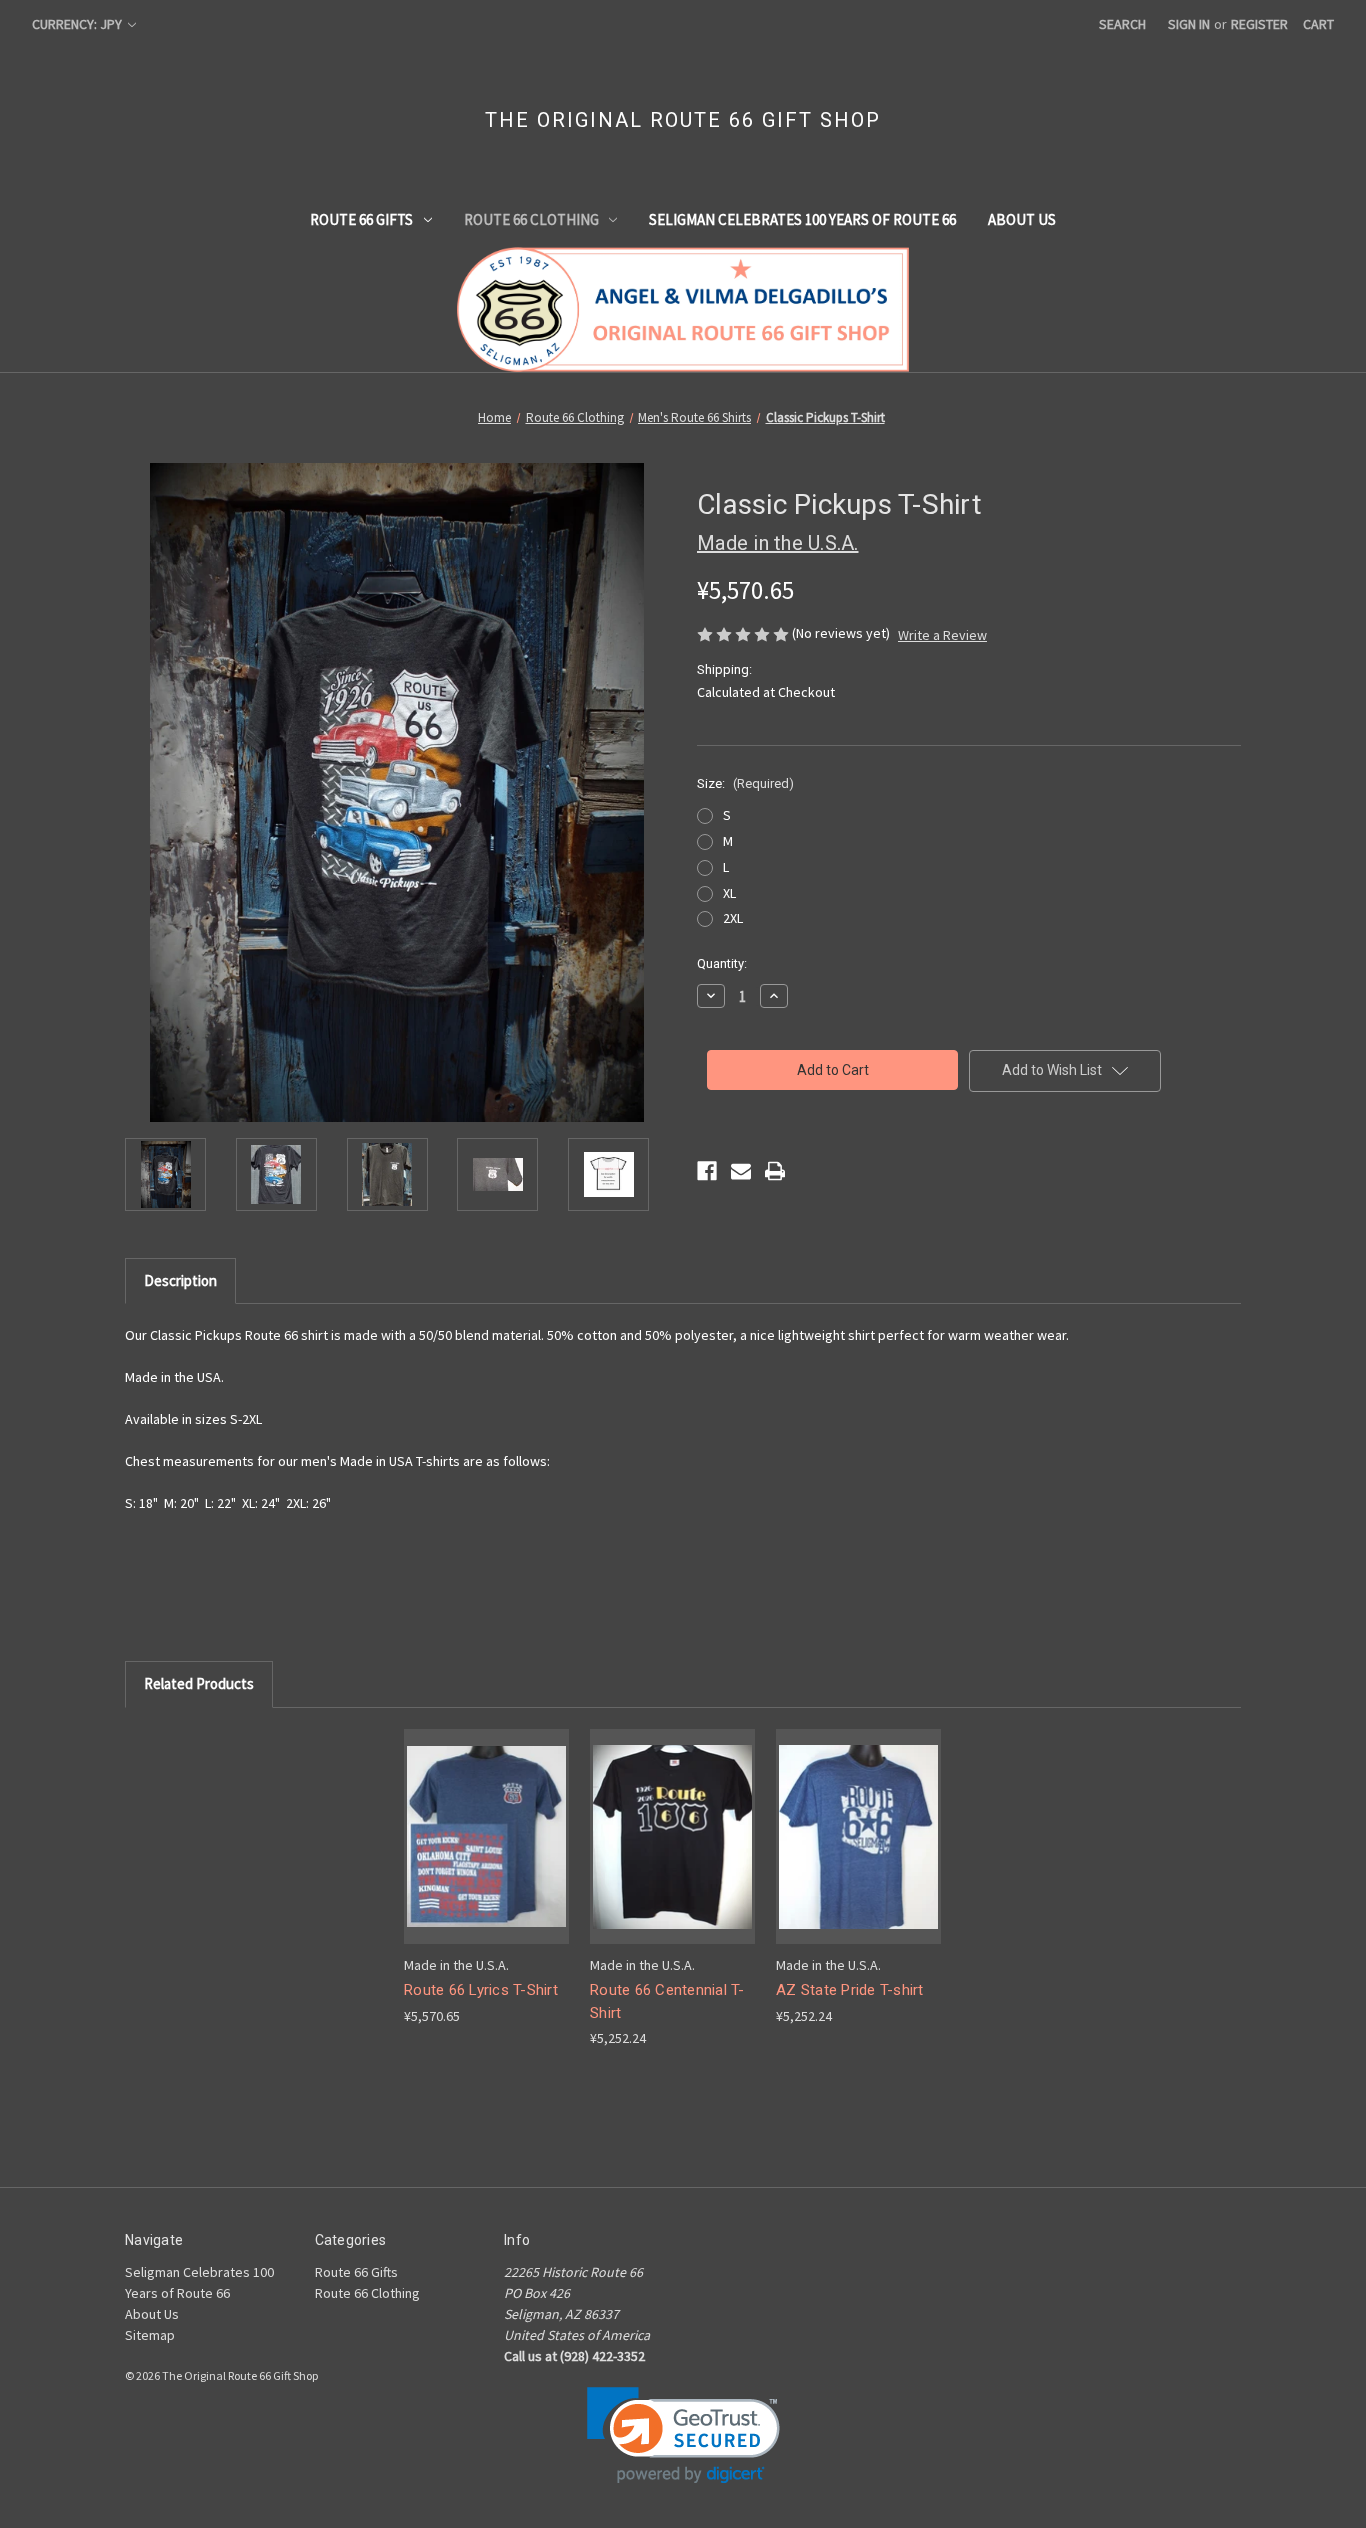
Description (180, 1280)
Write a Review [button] (942, 635)
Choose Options (487, 1853)
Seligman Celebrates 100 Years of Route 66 (802, 219)
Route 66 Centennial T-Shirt (667, 2001)
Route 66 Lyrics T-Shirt (481, 1990)
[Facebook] (707, 1171)
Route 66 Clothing (531, 219)
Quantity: (722, 963)
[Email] (741, 1171)
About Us (1022, 219)
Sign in (1189, 24)
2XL (733, 918)
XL (729, 893)
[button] (683, 2435)
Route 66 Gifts (361, 219)
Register (1259, 24)
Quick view (471, 1818)
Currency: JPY (78, 24)
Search (1122, 24)
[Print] (775, 1171)
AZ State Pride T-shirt (850, 1990)
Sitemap (150, 2335)
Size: (745, 783)
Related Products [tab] (199, 1683)
